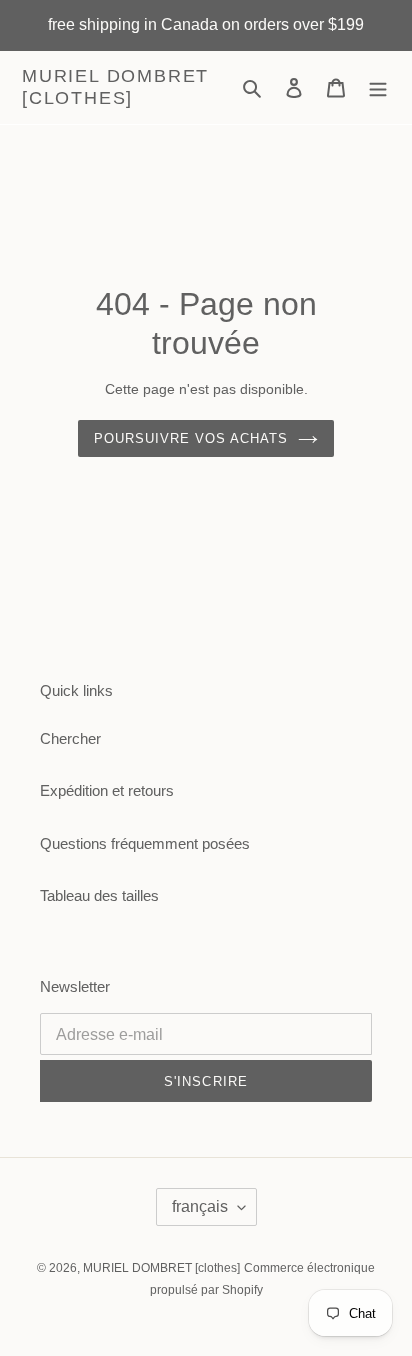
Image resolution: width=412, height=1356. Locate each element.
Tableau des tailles (99, 895)
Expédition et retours (107, 790)
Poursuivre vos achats (191, 438)
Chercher (70, 738)
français (200, 1206)
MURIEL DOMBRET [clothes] (115, 87)
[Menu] (378, 87)
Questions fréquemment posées (145, 843)
